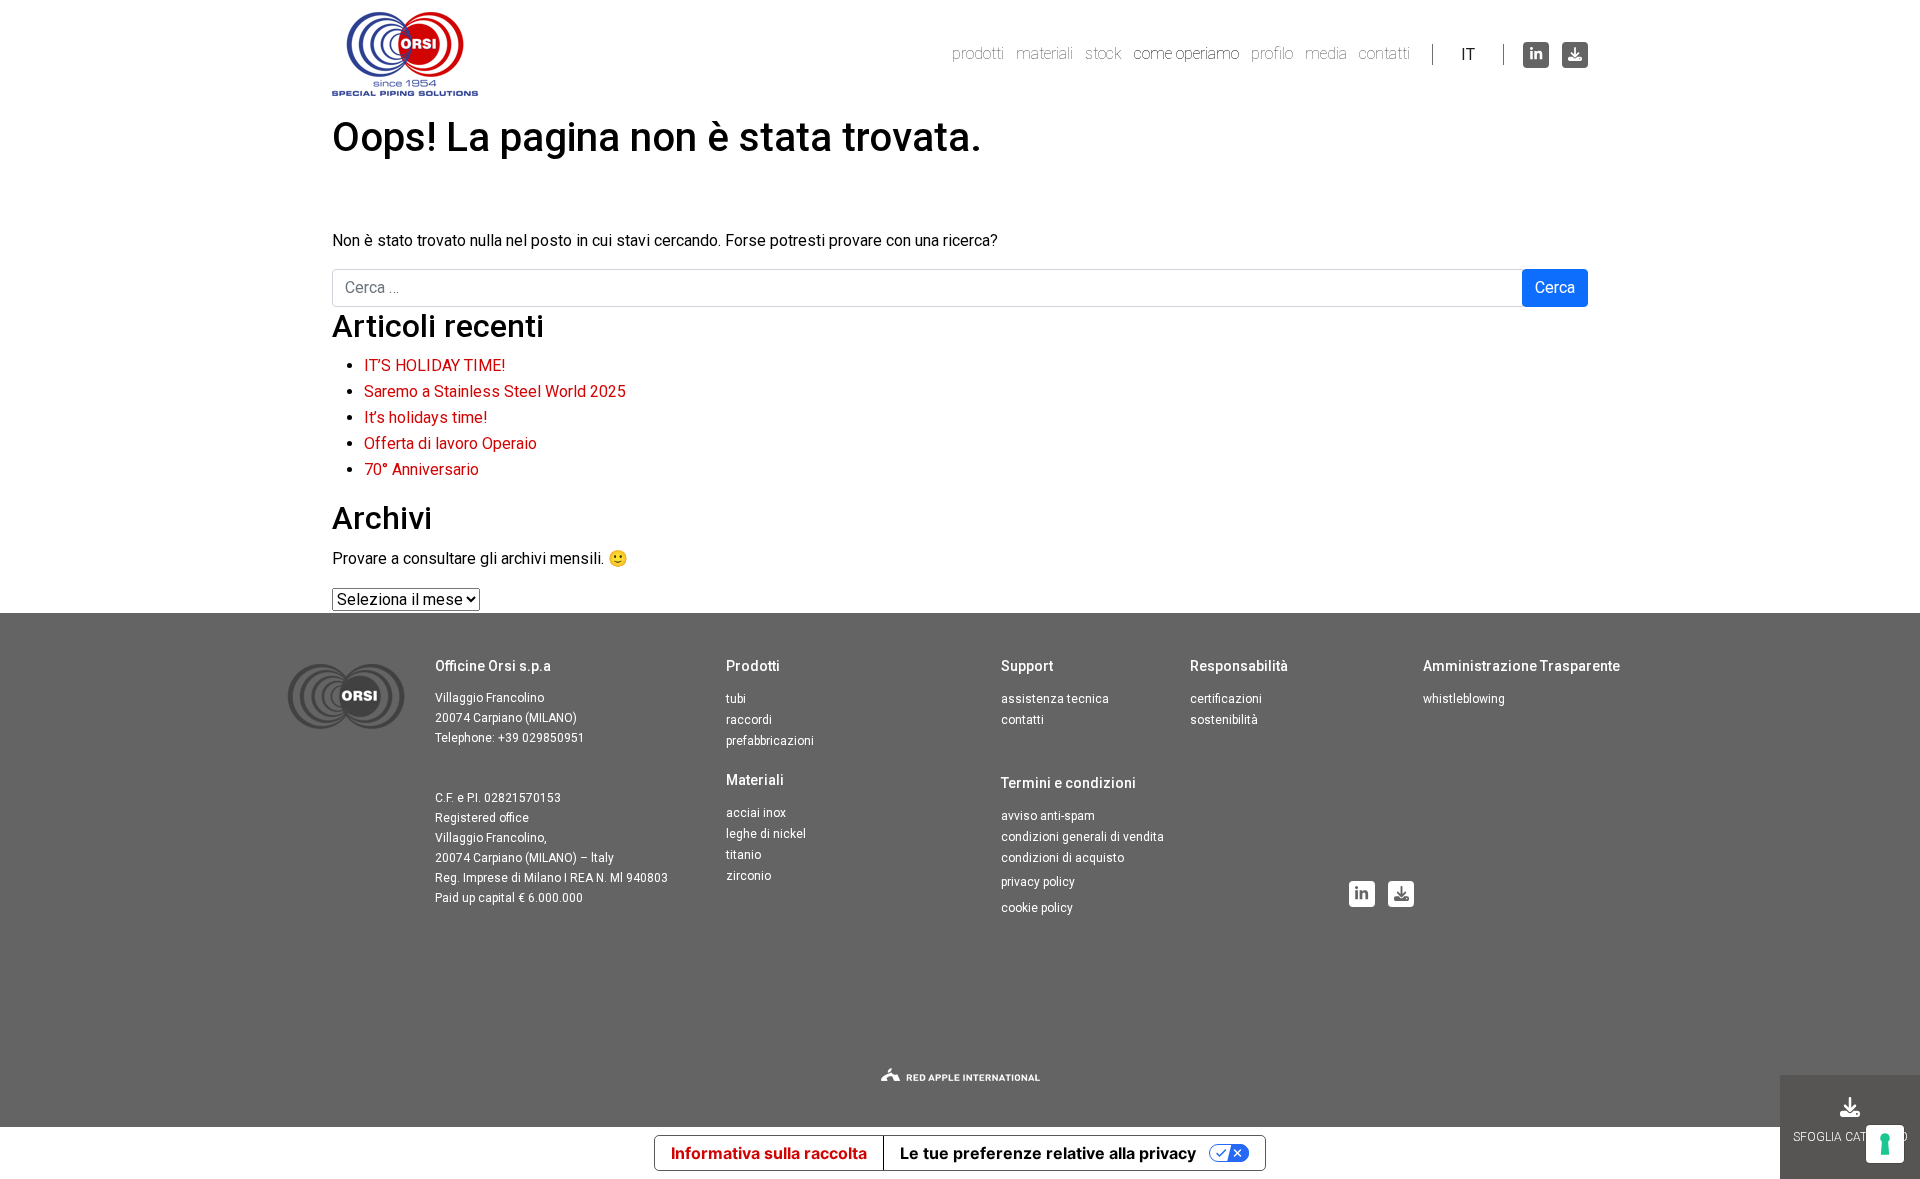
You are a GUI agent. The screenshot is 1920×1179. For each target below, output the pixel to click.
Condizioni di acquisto (1062, 858)
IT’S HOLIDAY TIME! (435, 365)
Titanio (743, 855)
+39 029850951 (541, 738)
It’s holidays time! (426, 417)
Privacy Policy (1038, 882)
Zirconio (748, 876)
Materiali (1044, 53)
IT (1468, 54)
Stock (1103, 53)
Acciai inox (756, 813)
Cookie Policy (1037, 908)
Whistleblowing (1464, 699)
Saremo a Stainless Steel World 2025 (495, 391)
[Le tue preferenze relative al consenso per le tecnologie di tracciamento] (1885, 1144)
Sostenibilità (1224, 720)
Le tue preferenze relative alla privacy (1048, 1153)
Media (1326, 53)
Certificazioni (1226, 699)
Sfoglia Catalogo (1850, 1137)
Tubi (736, 699)
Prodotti (978, 53)
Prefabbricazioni (770, 741)
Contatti (1384, 53)
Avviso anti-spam (1048, 816)
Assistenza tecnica (1055, 699)
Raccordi (749, 720)
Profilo (1272, 53)
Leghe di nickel (766, 834)
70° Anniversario (421, 469)
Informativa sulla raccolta (769, 1153)
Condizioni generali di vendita (1082, 837)
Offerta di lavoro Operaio (450, 443)
